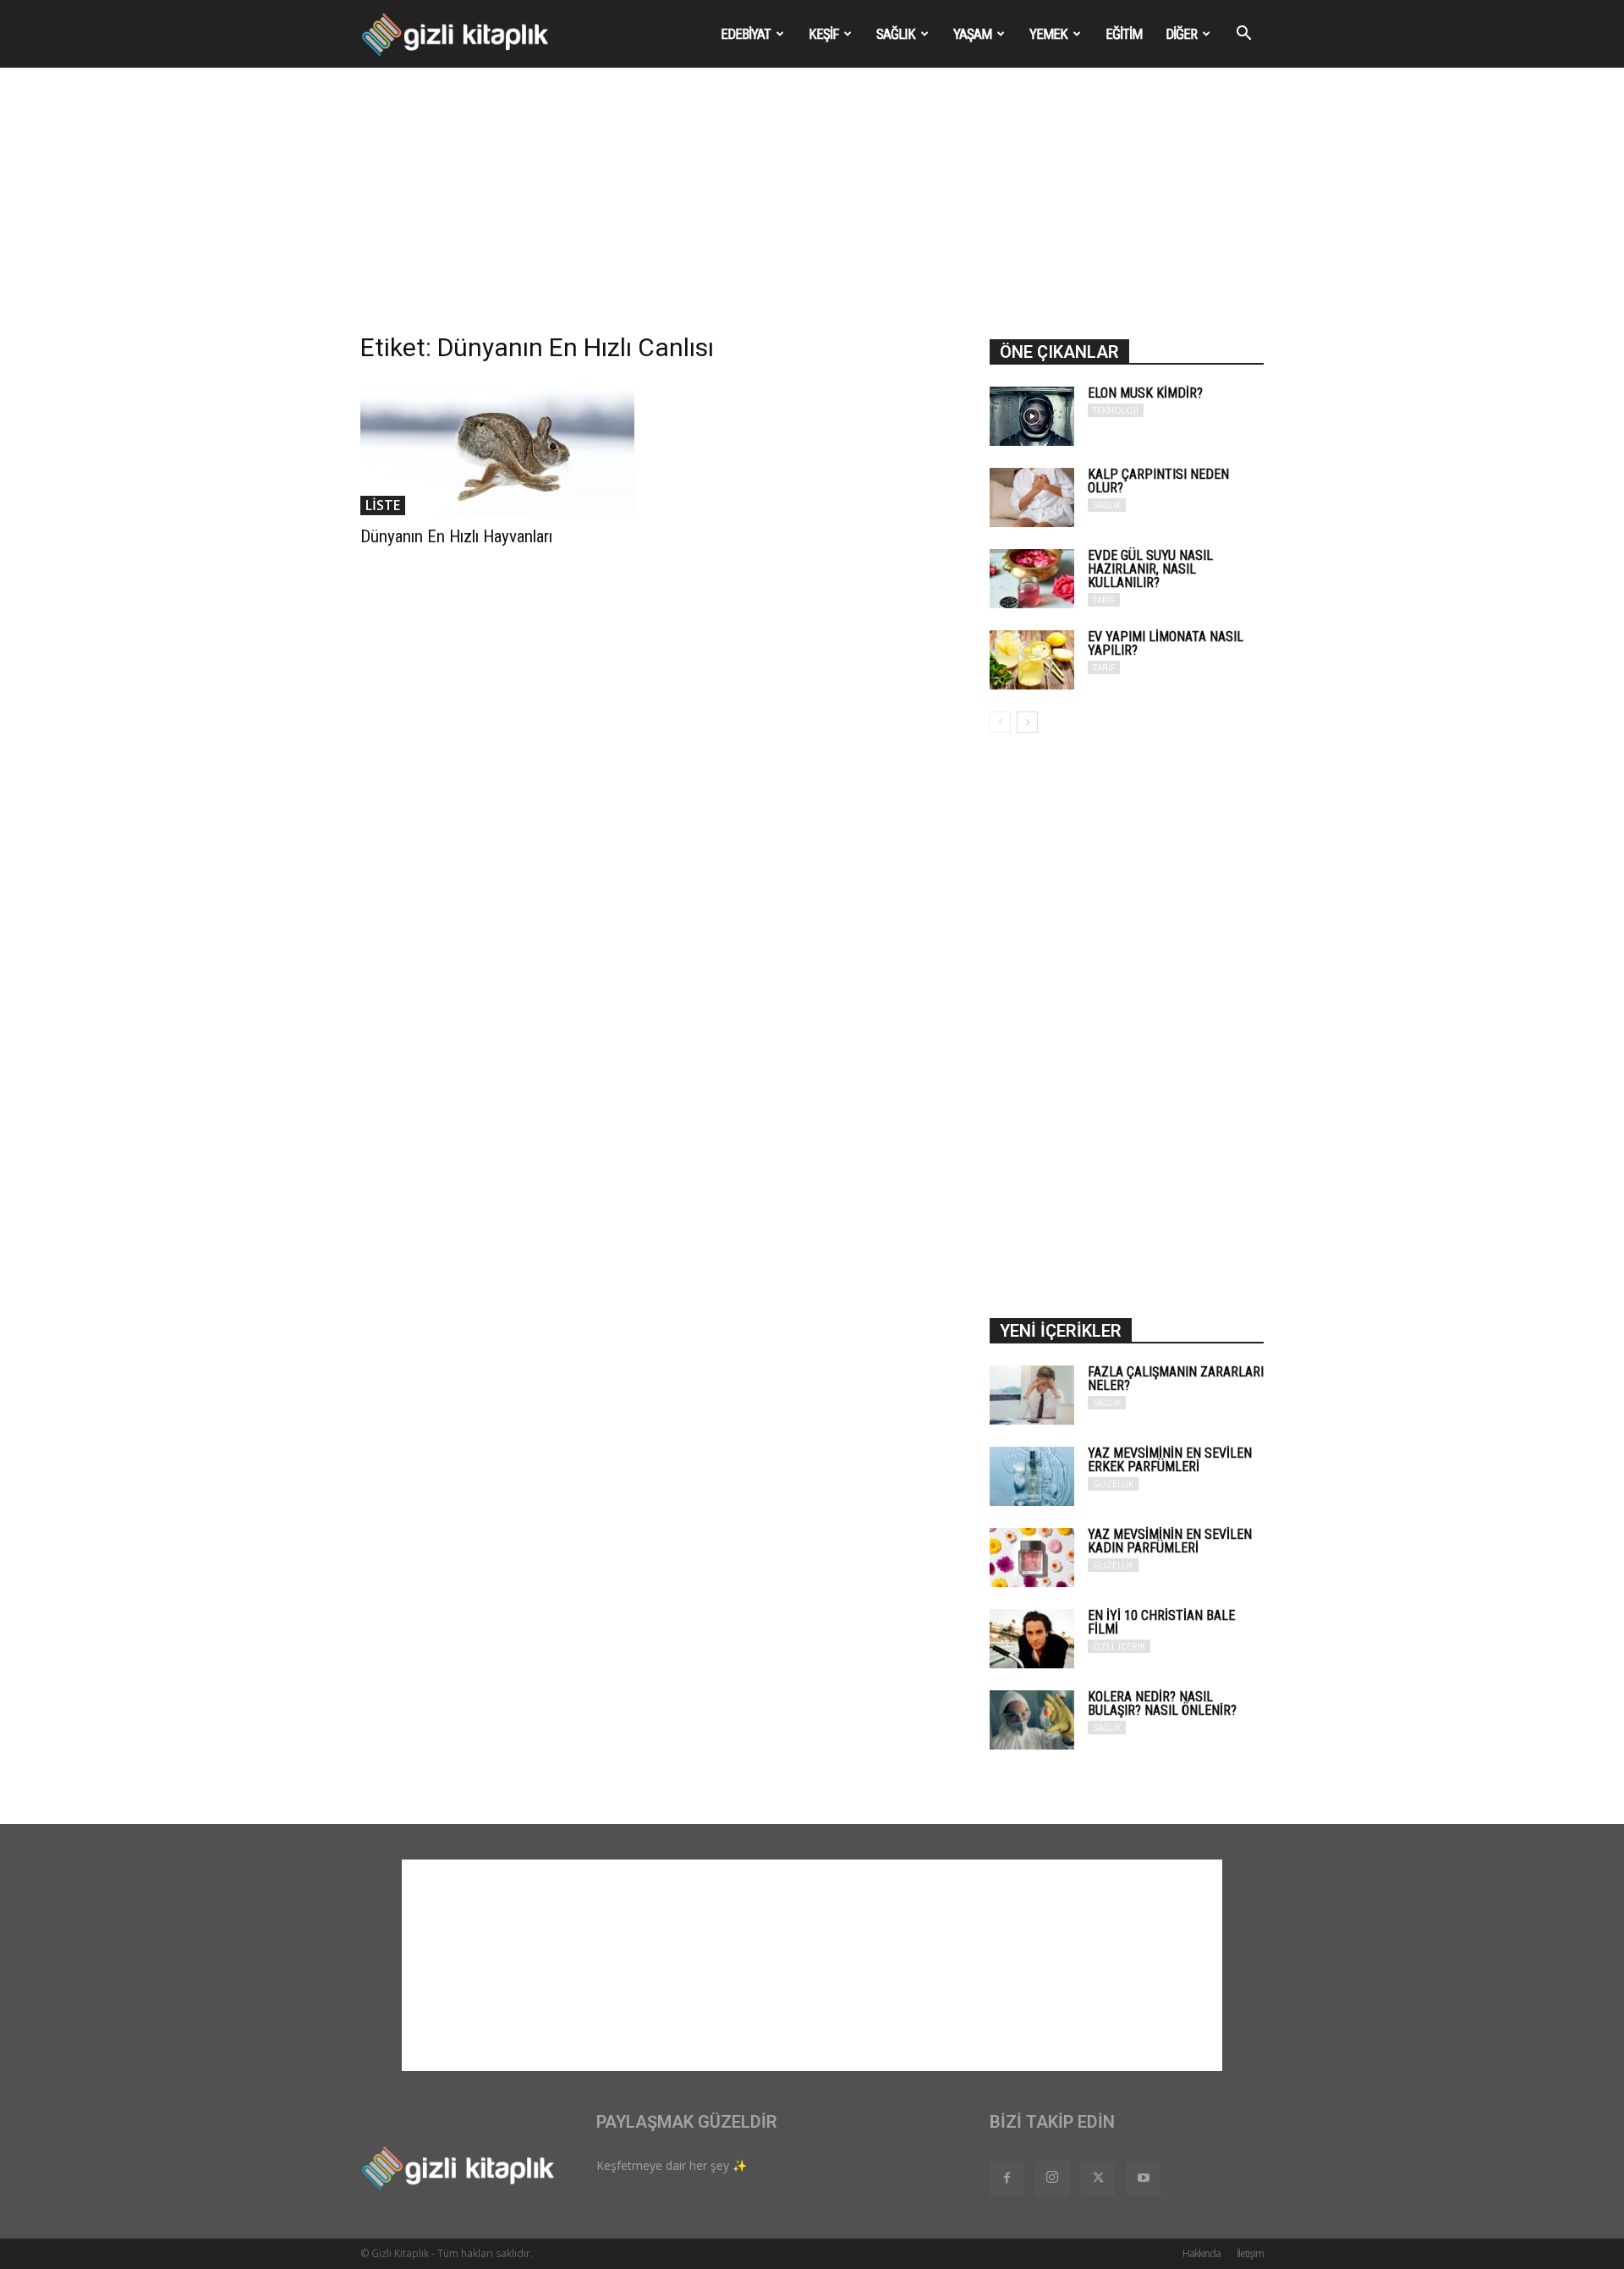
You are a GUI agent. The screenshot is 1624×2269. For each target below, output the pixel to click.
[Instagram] (1052, 2178)
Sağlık (896, 34)
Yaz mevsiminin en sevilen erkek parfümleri (1170, 1460)
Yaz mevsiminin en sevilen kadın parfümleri (1170, 1541)
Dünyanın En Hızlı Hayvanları (456, 536)
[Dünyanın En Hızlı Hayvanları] (497, 448)
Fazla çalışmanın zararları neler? (1176, 1379)
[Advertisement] (812, 212)
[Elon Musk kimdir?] (1032, 416)
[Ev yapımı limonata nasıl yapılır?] (1032, 660)
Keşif (823, 34)
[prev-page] (1000, 722)
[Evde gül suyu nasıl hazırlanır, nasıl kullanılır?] (1032, 579)
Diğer (1181, 34)
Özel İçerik (1119, 1646)
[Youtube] (1144, 2178)
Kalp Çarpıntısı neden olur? (1158, 481)
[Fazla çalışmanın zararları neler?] (1032, 1395)
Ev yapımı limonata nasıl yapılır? (1166, 643)
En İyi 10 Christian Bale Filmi (1161, 1622)
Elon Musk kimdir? (1145, 393)
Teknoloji (1116, 410)
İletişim (1250, 2253)
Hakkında (1202, 2253)
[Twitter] (1098, 2178)
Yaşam (972, 34)
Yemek (1048, 34)
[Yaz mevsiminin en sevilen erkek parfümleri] (1032, 1476)
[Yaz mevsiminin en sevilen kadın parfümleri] (1032, 1558)
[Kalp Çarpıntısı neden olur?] (1032, 497)
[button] (1243, 35)
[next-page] (1027, 722)
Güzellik (1113, 1484)
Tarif (1104, 600)
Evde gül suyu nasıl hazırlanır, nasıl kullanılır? (1150, 569)
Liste (383, 505)
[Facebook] (1007, 2178)
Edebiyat (746, 34)
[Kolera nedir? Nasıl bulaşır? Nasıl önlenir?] (1032, 1720)
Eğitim (1124, 34)
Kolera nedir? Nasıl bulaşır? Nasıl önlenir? (1162, 1703)
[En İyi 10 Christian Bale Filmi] (1032, 1639)
